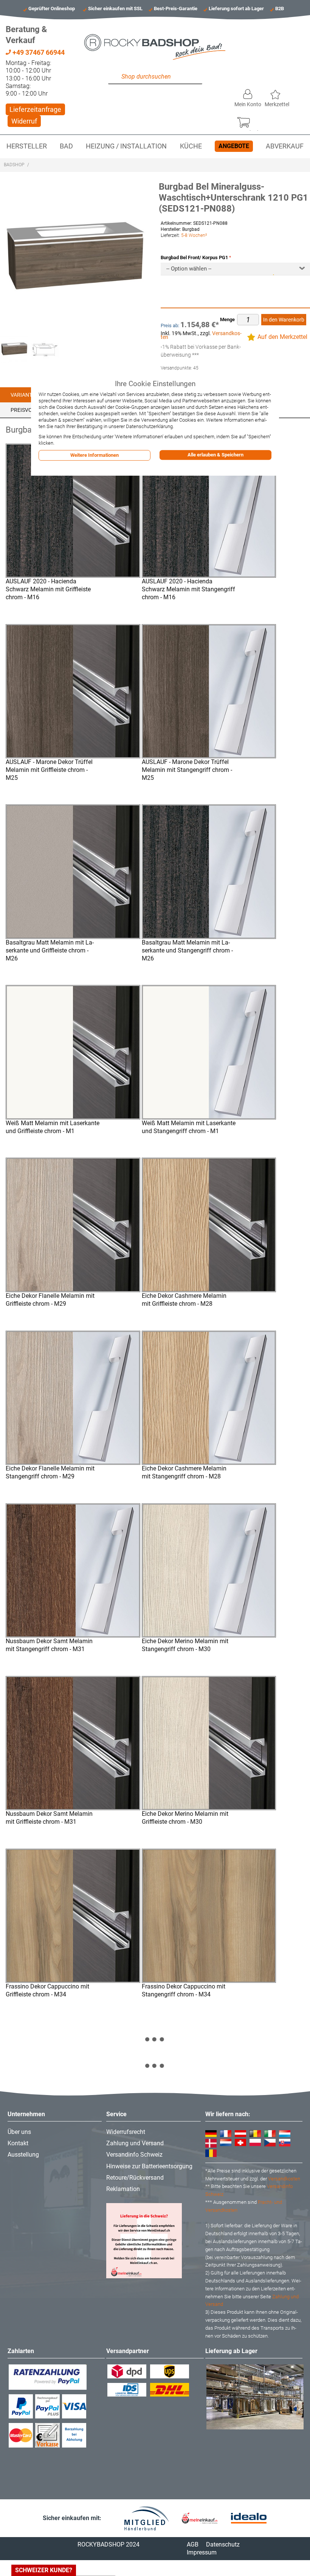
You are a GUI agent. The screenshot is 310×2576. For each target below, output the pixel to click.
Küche (191, 146)
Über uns (19, 2132)
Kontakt (18, 2143)
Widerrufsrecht (126, 2132)
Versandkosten (284, 2179)
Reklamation (123, 2189)
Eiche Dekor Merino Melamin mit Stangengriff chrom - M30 (185, 1645)
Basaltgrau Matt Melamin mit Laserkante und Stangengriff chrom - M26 (187, 950)
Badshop (14, 165)
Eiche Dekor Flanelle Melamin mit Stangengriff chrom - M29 (50, 1472)
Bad (66, 146)
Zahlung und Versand (135, 2143)
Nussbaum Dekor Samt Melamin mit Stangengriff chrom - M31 (49, 1645)
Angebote (234, 146)
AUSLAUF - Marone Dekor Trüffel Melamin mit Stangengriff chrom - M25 (187, 770)
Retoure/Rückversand (135, 2178)
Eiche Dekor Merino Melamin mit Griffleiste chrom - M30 (185, 1818)
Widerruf (24, 121)
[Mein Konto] (248, 92)
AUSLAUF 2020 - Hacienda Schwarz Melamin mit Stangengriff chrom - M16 (188, 589)
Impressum (202, 2552)
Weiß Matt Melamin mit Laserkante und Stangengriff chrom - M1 (189, 1127)
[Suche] (116, 77)
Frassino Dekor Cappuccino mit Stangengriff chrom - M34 (184, 1990)
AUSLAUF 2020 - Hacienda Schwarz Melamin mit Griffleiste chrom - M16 (48, 589)
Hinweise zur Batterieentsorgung (149, 2166)
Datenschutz (223, 2544)
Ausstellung (23, 2155)
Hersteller (27, 146)
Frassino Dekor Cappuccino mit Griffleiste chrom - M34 (47, 1990)
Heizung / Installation (126, 146)
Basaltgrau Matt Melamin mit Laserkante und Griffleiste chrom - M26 (50, 950)
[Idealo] (249, 2518)
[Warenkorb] (247, 121)
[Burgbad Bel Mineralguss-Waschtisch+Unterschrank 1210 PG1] (45, 349)
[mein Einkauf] (200, 2518)
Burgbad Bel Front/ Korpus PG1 (194, 257)
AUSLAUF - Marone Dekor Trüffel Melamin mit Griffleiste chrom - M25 (49, 770)
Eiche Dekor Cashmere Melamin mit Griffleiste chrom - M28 (184, 1300)
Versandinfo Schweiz (134, 2155)
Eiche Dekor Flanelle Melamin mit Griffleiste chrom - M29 (50, 1300)
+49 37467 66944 (38, 52)
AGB (193, 2544)
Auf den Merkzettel (282, 337)
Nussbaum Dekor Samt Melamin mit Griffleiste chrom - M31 (49, 1818)
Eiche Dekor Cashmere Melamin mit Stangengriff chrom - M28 (184, 1472)
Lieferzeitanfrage (35, 109)
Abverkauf (285, 146)
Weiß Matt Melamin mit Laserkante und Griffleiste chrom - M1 (53, 1127)
